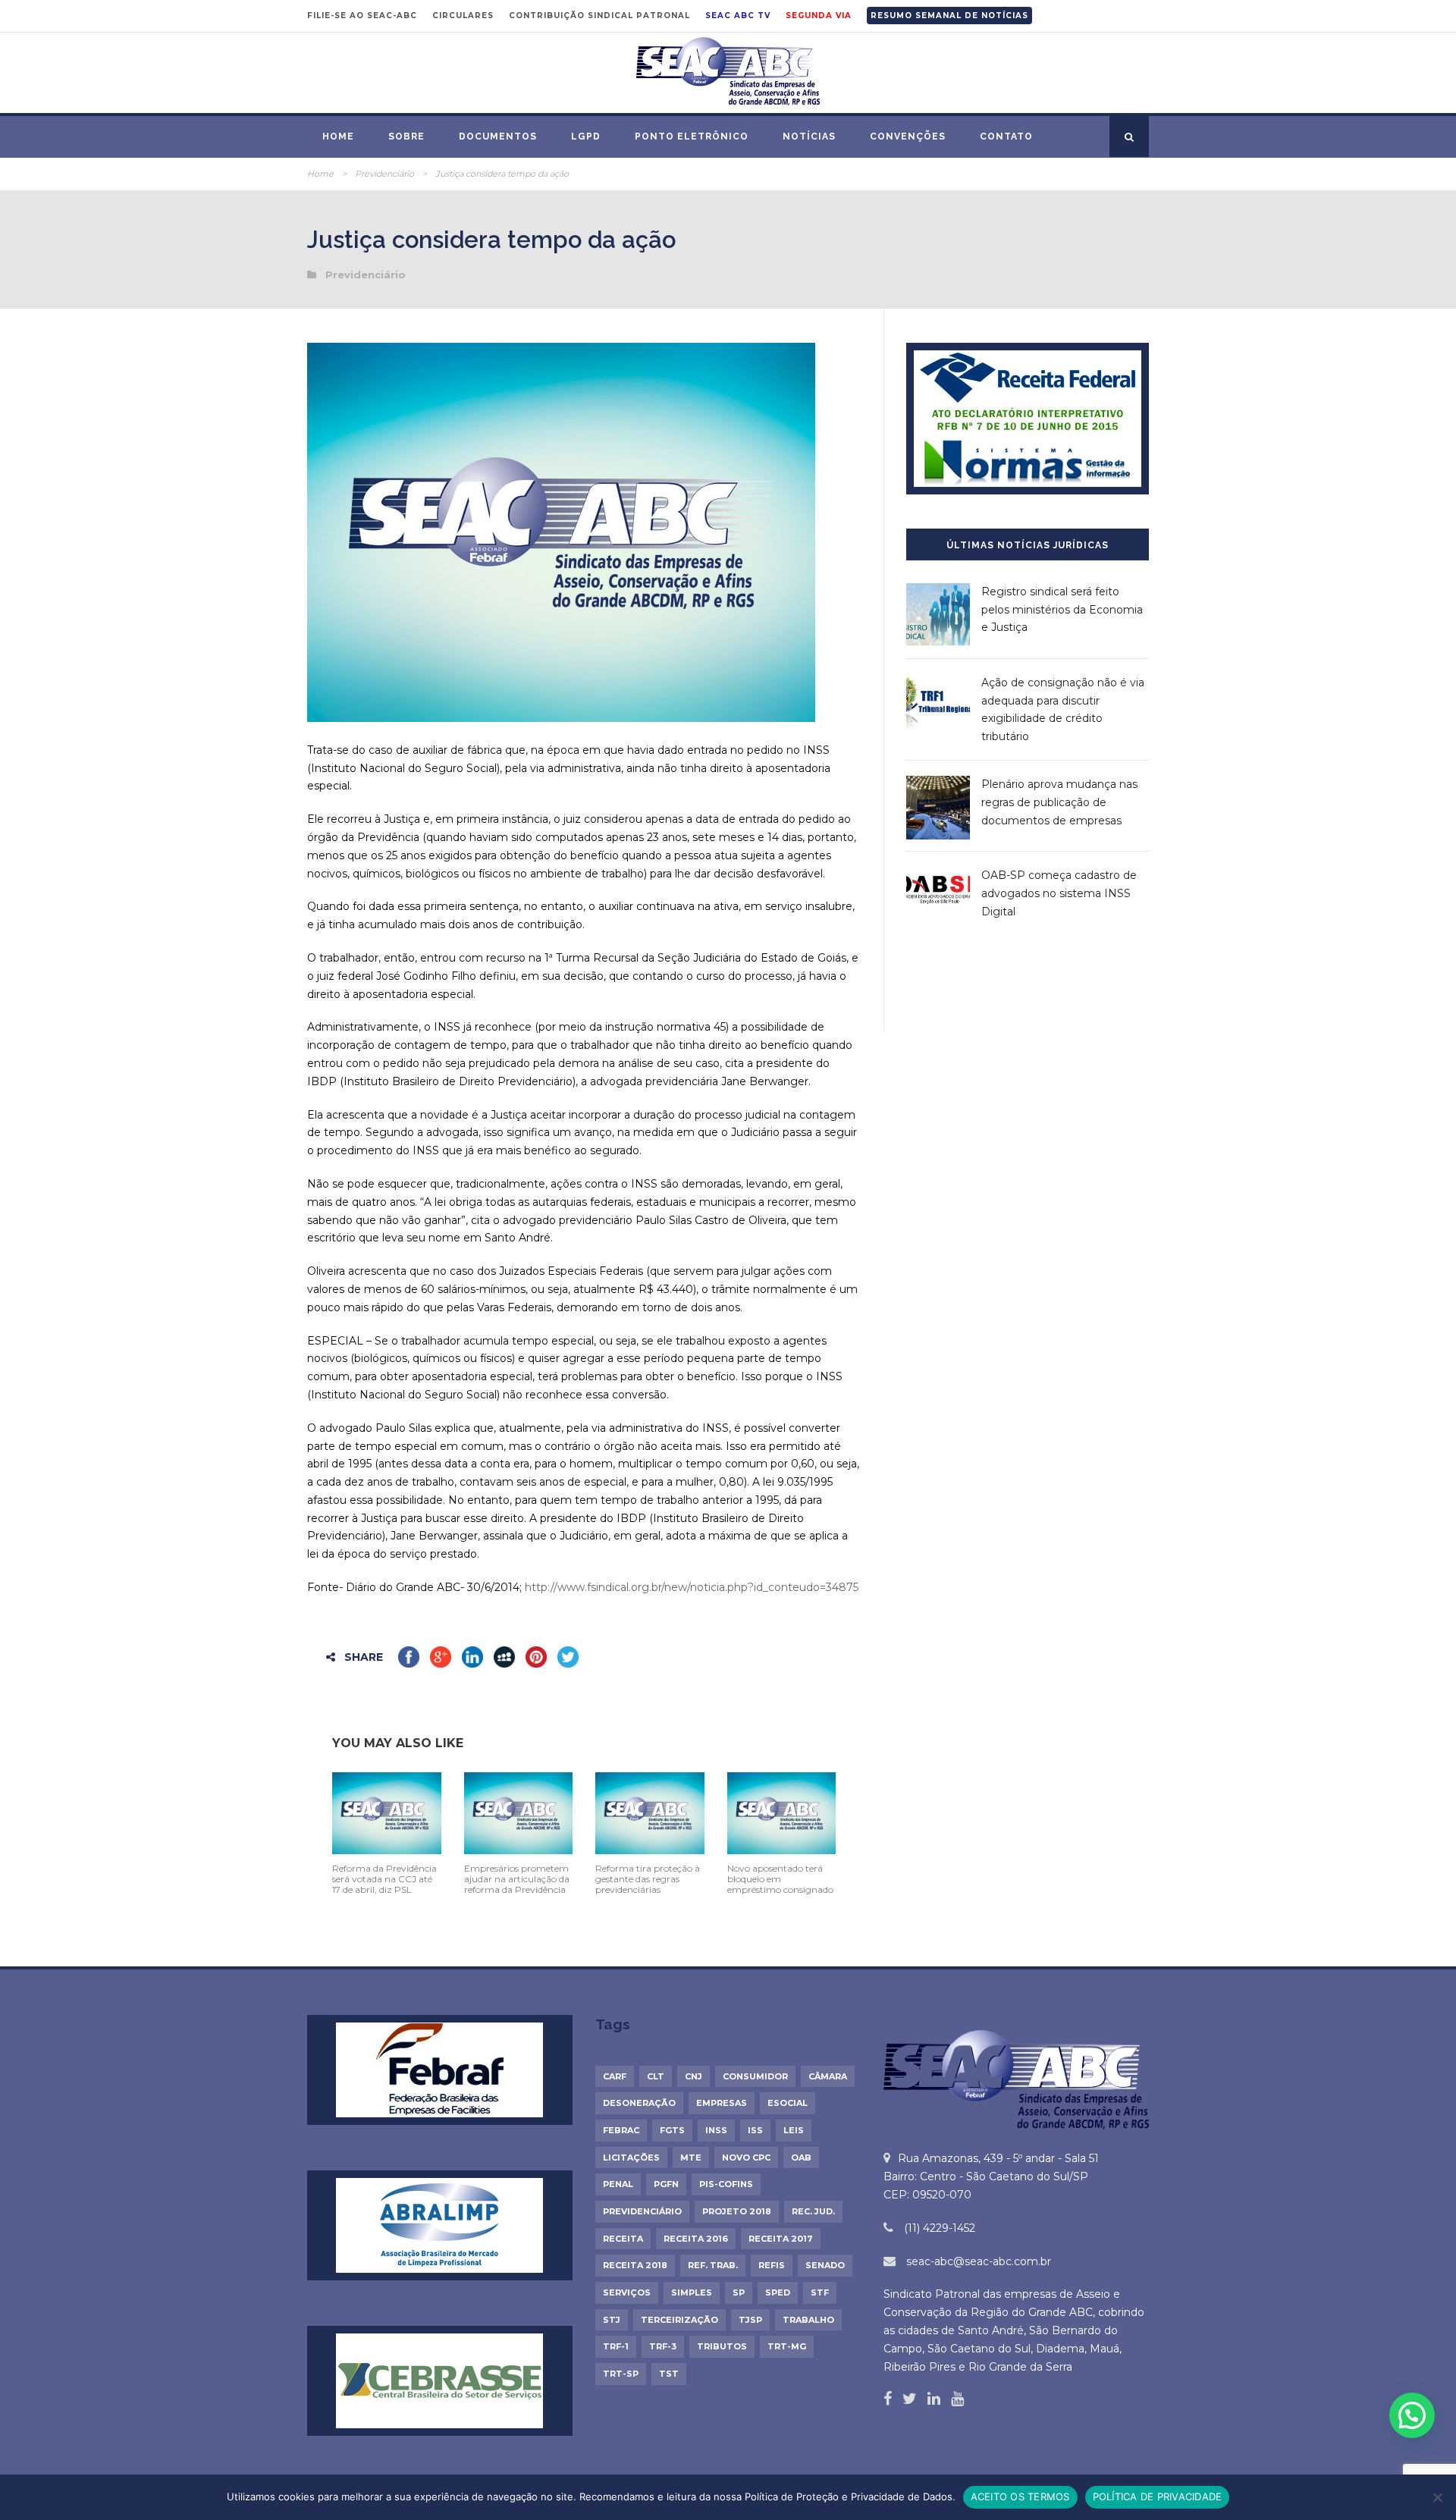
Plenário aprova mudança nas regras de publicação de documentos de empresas (1059, 802)
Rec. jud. (813, 2211)
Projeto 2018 (737, 2211)
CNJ (693, 2076)
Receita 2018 (635, 2265)
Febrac (621, 2130)
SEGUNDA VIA (819, 16)
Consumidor (755, 2076)
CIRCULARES (463, 16)
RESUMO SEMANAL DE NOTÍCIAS (949, 16)
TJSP (750, 2320)
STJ (612, 2320)
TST (669, 2374)
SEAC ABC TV (738, 16)
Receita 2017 (781, 2239)
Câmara (828, 2076)
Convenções (908, 137)
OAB (801, 2158)
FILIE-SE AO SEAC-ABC (362, 16)
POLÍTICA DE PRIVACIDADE (1158, 2496)
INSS (716, 2130)
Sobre (406, 137)
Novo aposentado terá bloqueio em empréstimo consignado (780, 1879)
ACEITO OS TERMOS (1020, 2496)
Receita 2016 (696, 2239)
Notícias (809, 137)
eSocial (788, 2103)
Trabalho (808, 2320)
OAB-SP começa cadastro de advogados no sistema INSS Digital (1059, 893)
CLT (656, 2076)
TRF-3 (663, 2346)
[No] (1437, 2497)
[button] (1412, 2415)
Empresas (722, 2103)
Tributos (722, 2346)
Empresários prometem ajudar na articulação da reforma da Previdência (517, 1879)
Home (338, 137)
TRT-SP (621, 2374)
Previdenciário (384, 174)
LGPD (586, 137)
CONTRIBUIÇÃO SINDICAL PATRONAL (599, 16)
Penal (618, 2184)
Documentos (498, 137)
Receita (623, 2239)
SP (739, 2292)
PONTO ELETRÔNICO (692, 137)
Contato (1006, 137)
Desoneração (639, 2103)
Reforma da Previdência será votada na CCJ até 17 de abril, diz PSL (384, 1879)
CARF (615, 2076)
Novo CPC (746, 2158)
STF (820, 2292)
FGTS (672, 2130)
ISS (755, 2130)
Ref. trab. (713, 2265)
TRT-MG (787, 2346)
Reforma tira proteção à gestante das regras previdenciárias (648, 1879)
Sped (778, 2292)
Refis (772, 2265)
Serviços (627, 2292)
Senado (825, 2265)
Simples (692, 2292)
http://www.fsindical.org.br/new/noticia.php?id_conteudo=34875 (692, 1587)
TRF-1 (616, 2346)
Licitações (631, 2158)
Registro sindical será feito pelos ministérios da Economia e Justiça (1062, 610)
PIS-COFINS (726, 2184)
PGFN (666, 2184)
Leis (794, 2130)
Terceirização (679, 2320)
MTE (691, 2158)
